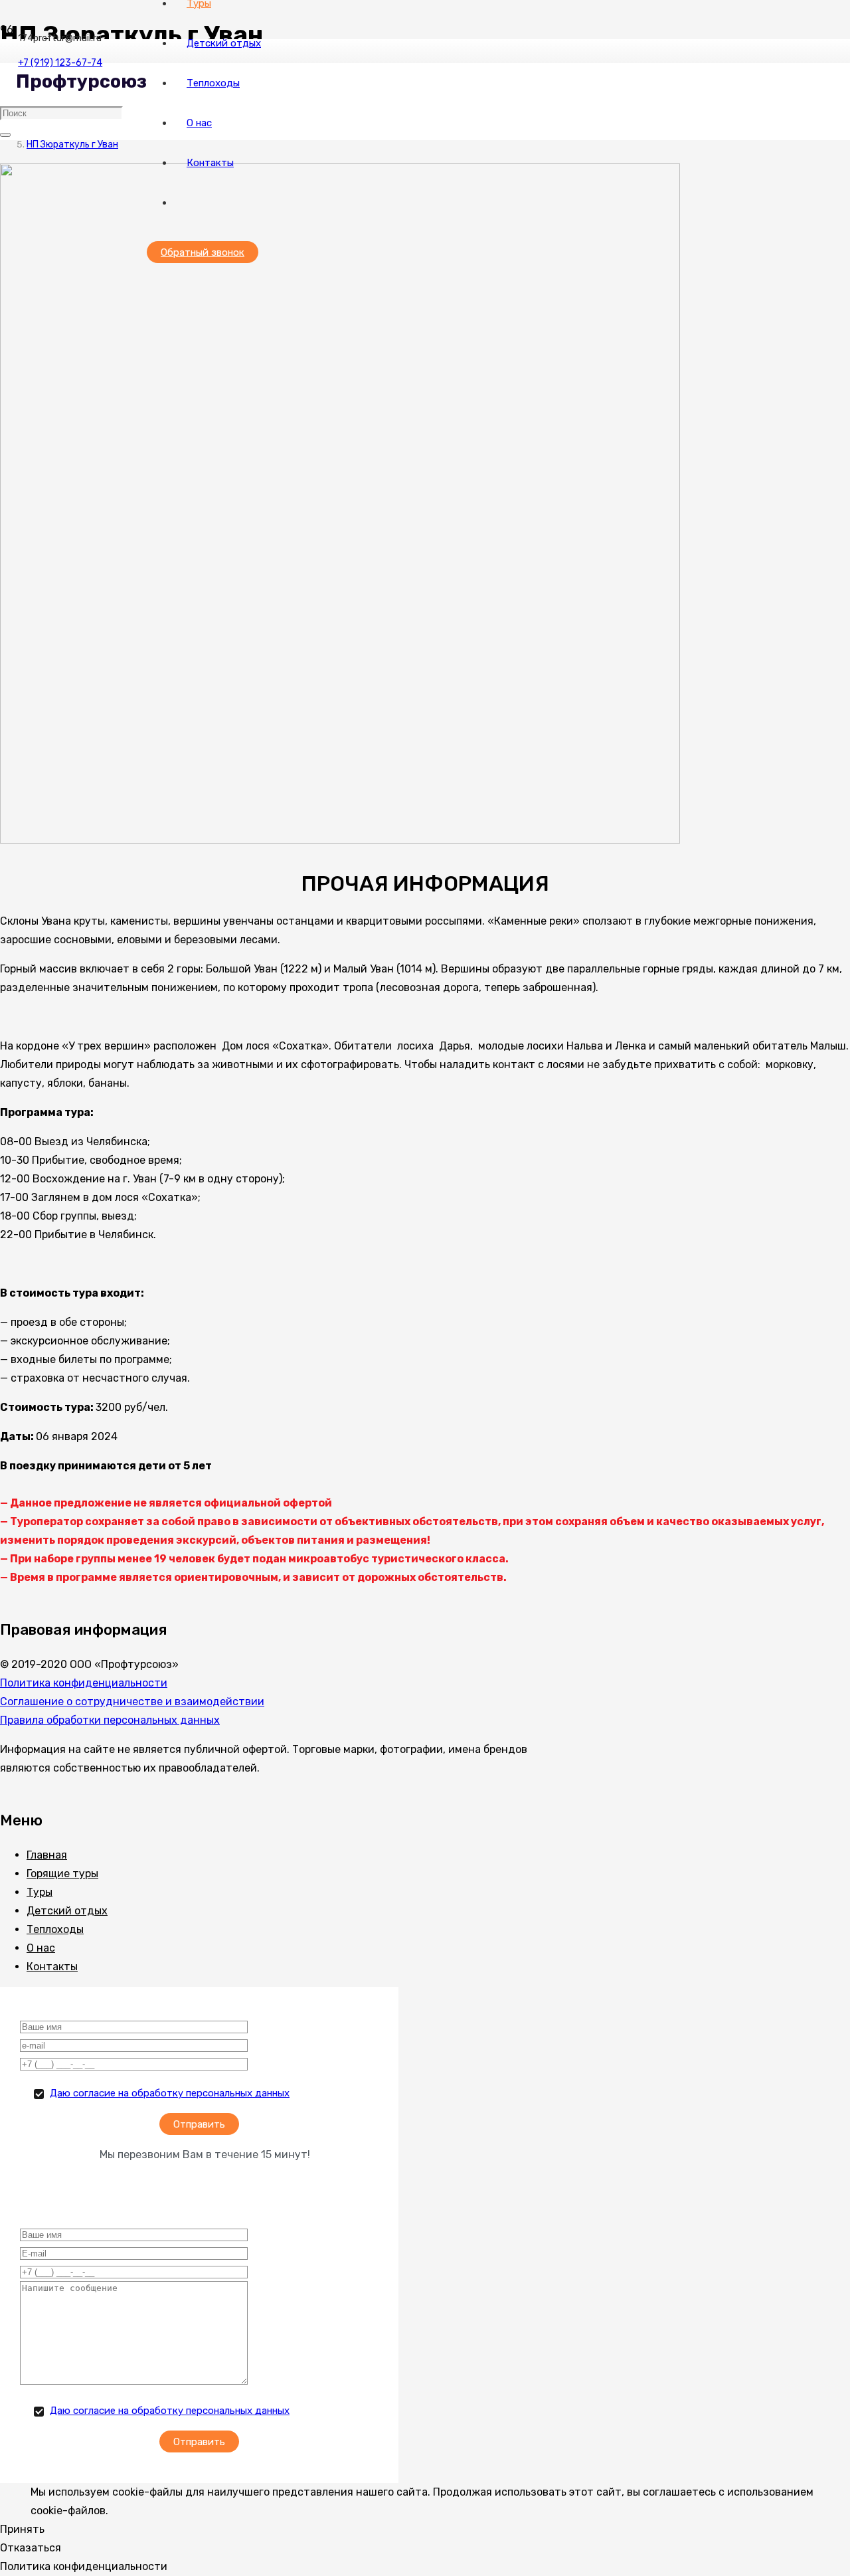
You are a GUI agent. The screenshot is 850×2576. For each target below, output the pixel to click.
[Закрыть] (5, 135)
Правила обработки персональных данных (110, 1720)
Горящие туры (62, 1874)
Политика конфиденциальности (84, 1683)
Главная (47, 1855)
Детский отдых (67, 1911)
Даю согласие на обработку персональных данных (170, 2093)
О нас (41, 1948)
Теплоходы (55, 1929)
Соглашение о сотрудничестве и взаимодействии (132, 1702)
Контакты (52, 1967)
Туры (40, 1892)
